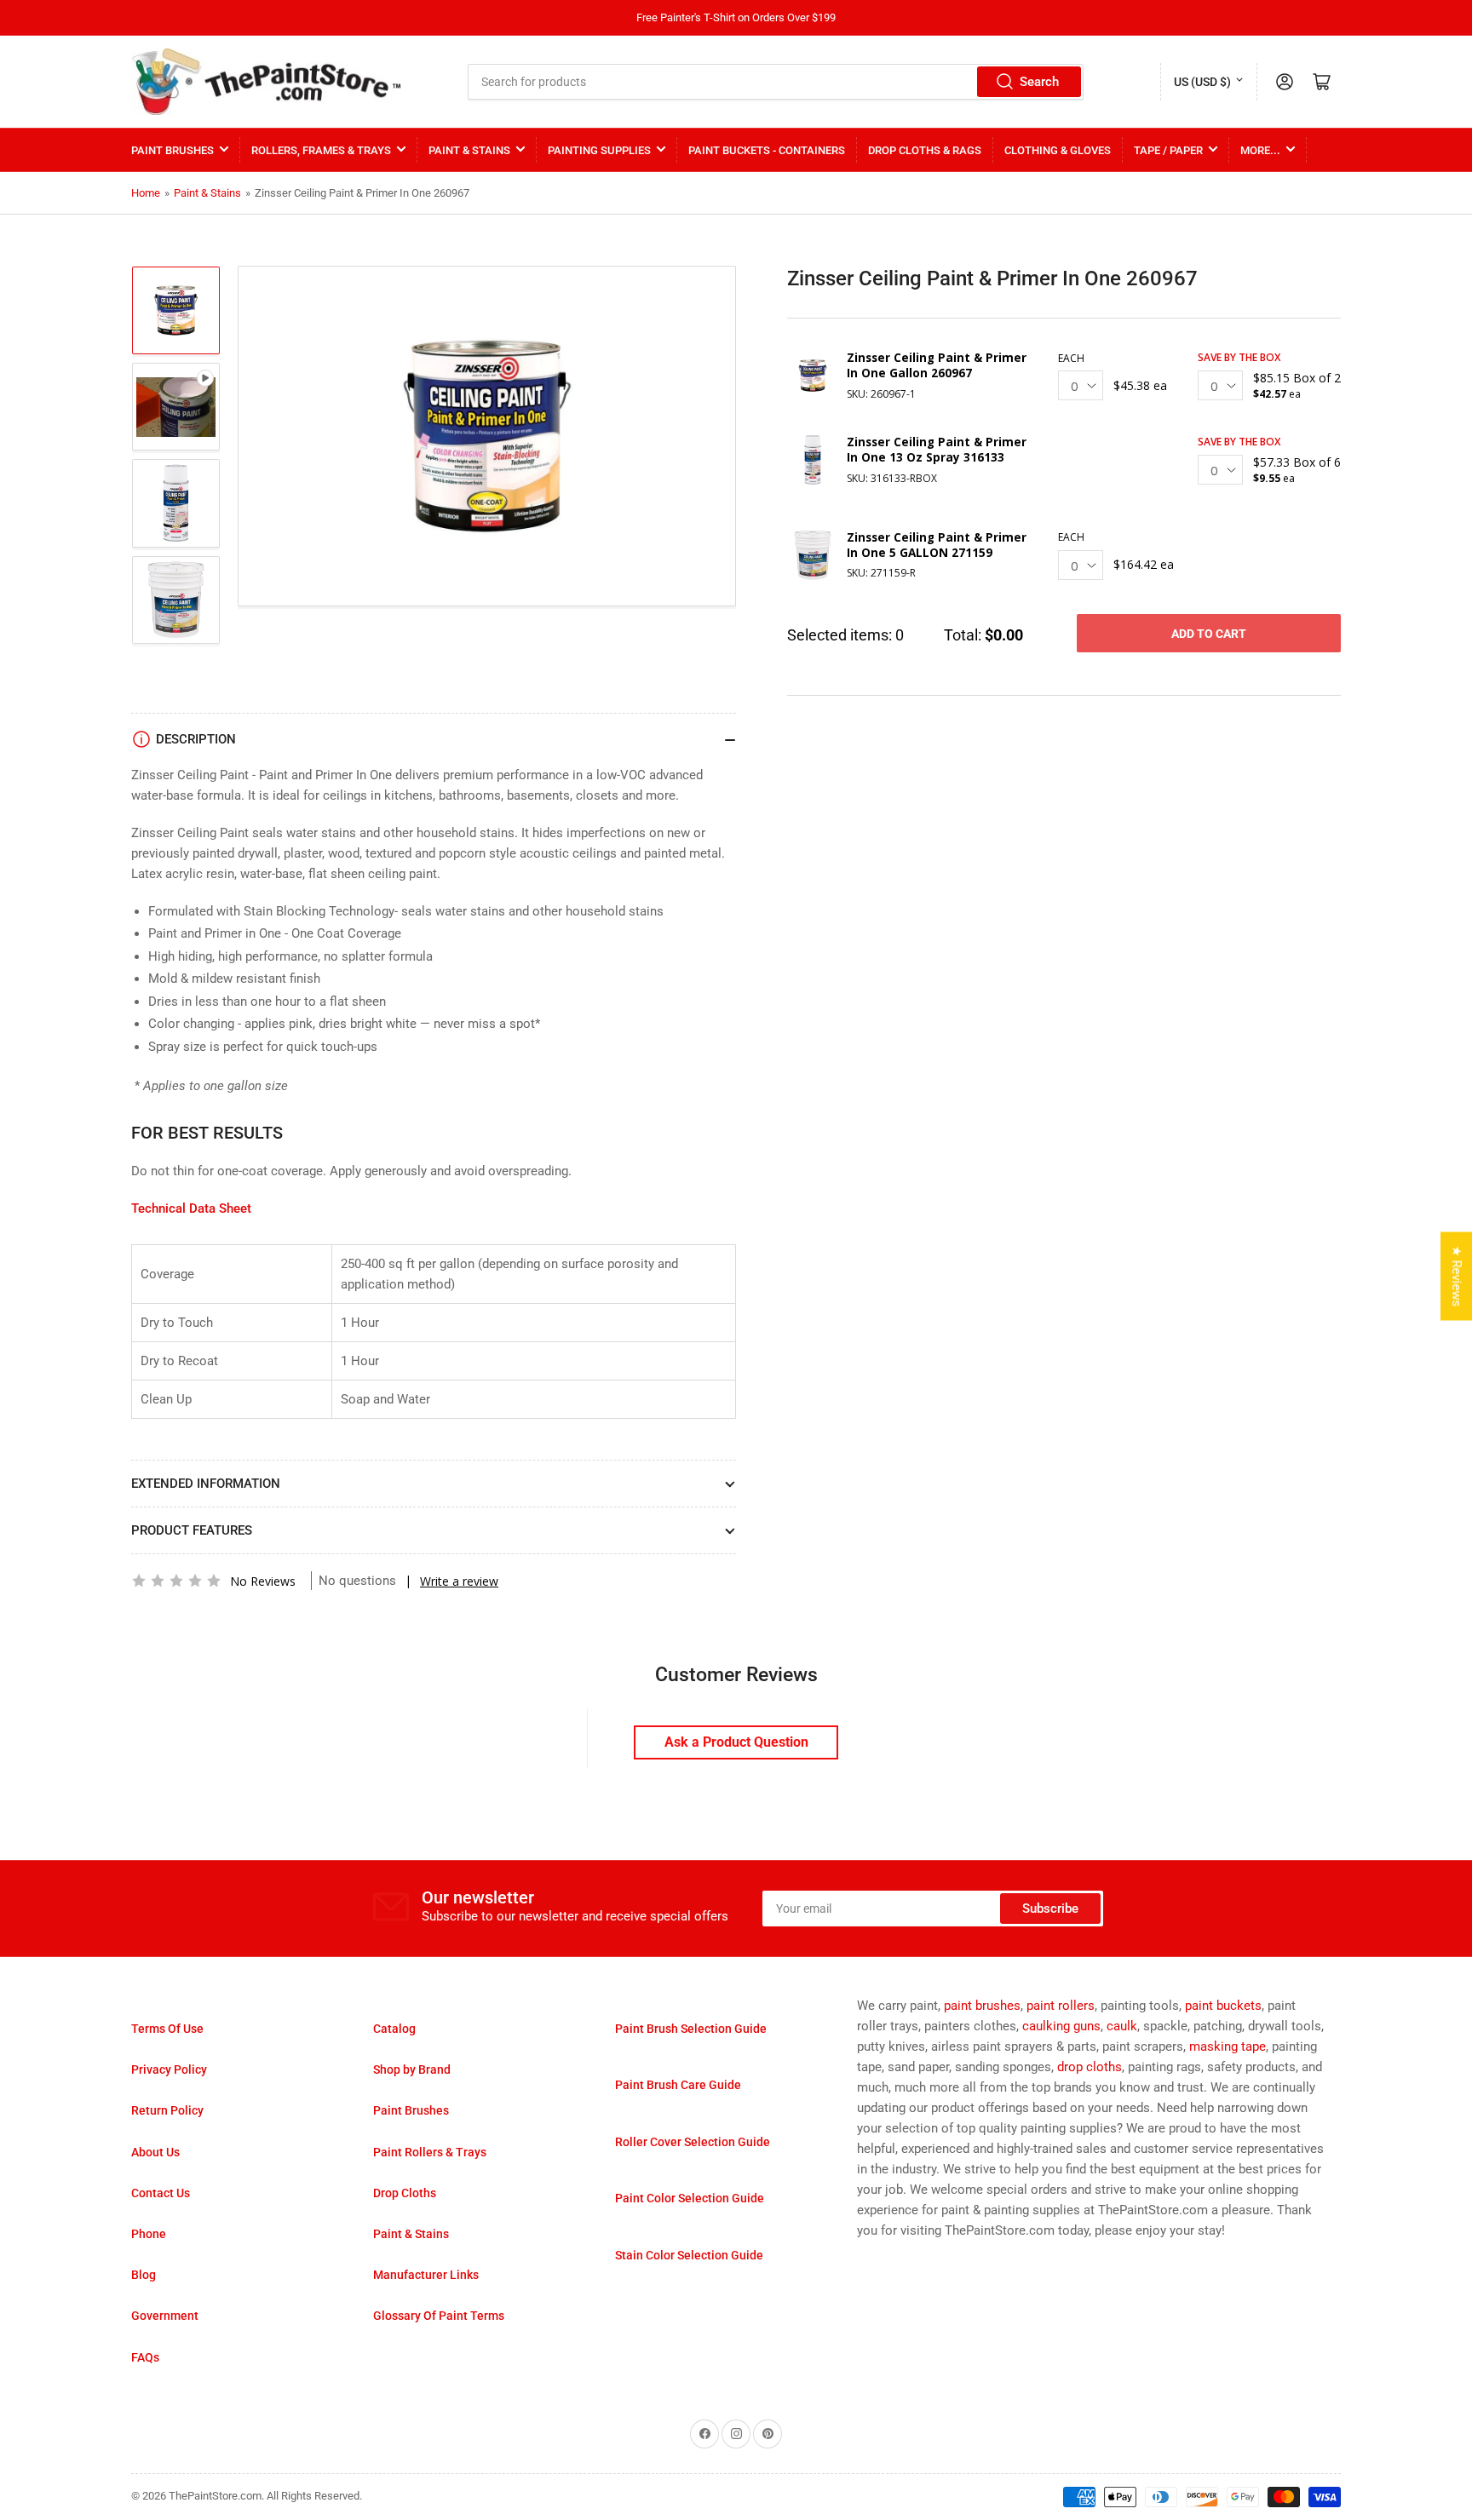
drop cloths (1090, 2067)
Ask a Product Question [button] (736, 1742)
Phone (149, 2234)
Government (165, 2316)
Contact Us (161, 2193)
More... (1260, 150)
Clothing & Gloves (1058, 150)
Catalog (394, 2029)
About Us (155, 2152)
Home (146, 193)
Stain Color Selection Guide (689, 2255)
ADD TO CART (1209, 634)
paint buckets (1223, 2006)
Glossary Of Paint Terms (439, 2316)
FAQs (145, 2357)
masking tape (1228, 2046)
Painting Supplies (599, 150)
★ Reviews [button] (1457, 1276)
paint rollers (1061, 2006)
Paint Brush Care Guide (678, 2085)
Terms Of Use (167, 2029)
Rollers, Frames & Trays (321, 150)
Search (1039, 82)
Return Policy (167, 2110)
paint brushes (982, 2006)
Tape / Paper (1168, 150)
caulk (1122, 2026)
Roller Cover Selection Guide (693, 2142)
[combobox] (776, 82)
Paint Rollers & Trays (430, 2152)
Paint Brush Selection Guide (691, 2029)
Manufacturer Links (426, 2275)
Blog (144, 2275)
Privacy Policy (169, 2069)
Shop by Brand (412, 2069)
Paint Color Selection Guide (690, 2198)
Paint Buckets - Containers (767, 150)
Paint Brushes (172, 150)
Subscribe (1050, 1909)
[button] (176, 1581)
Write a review (459, 1581)
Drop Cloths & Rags (925, 150)
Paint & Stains (469, 150)
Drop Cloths (405, 2193)
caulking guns (1061, 2026)
